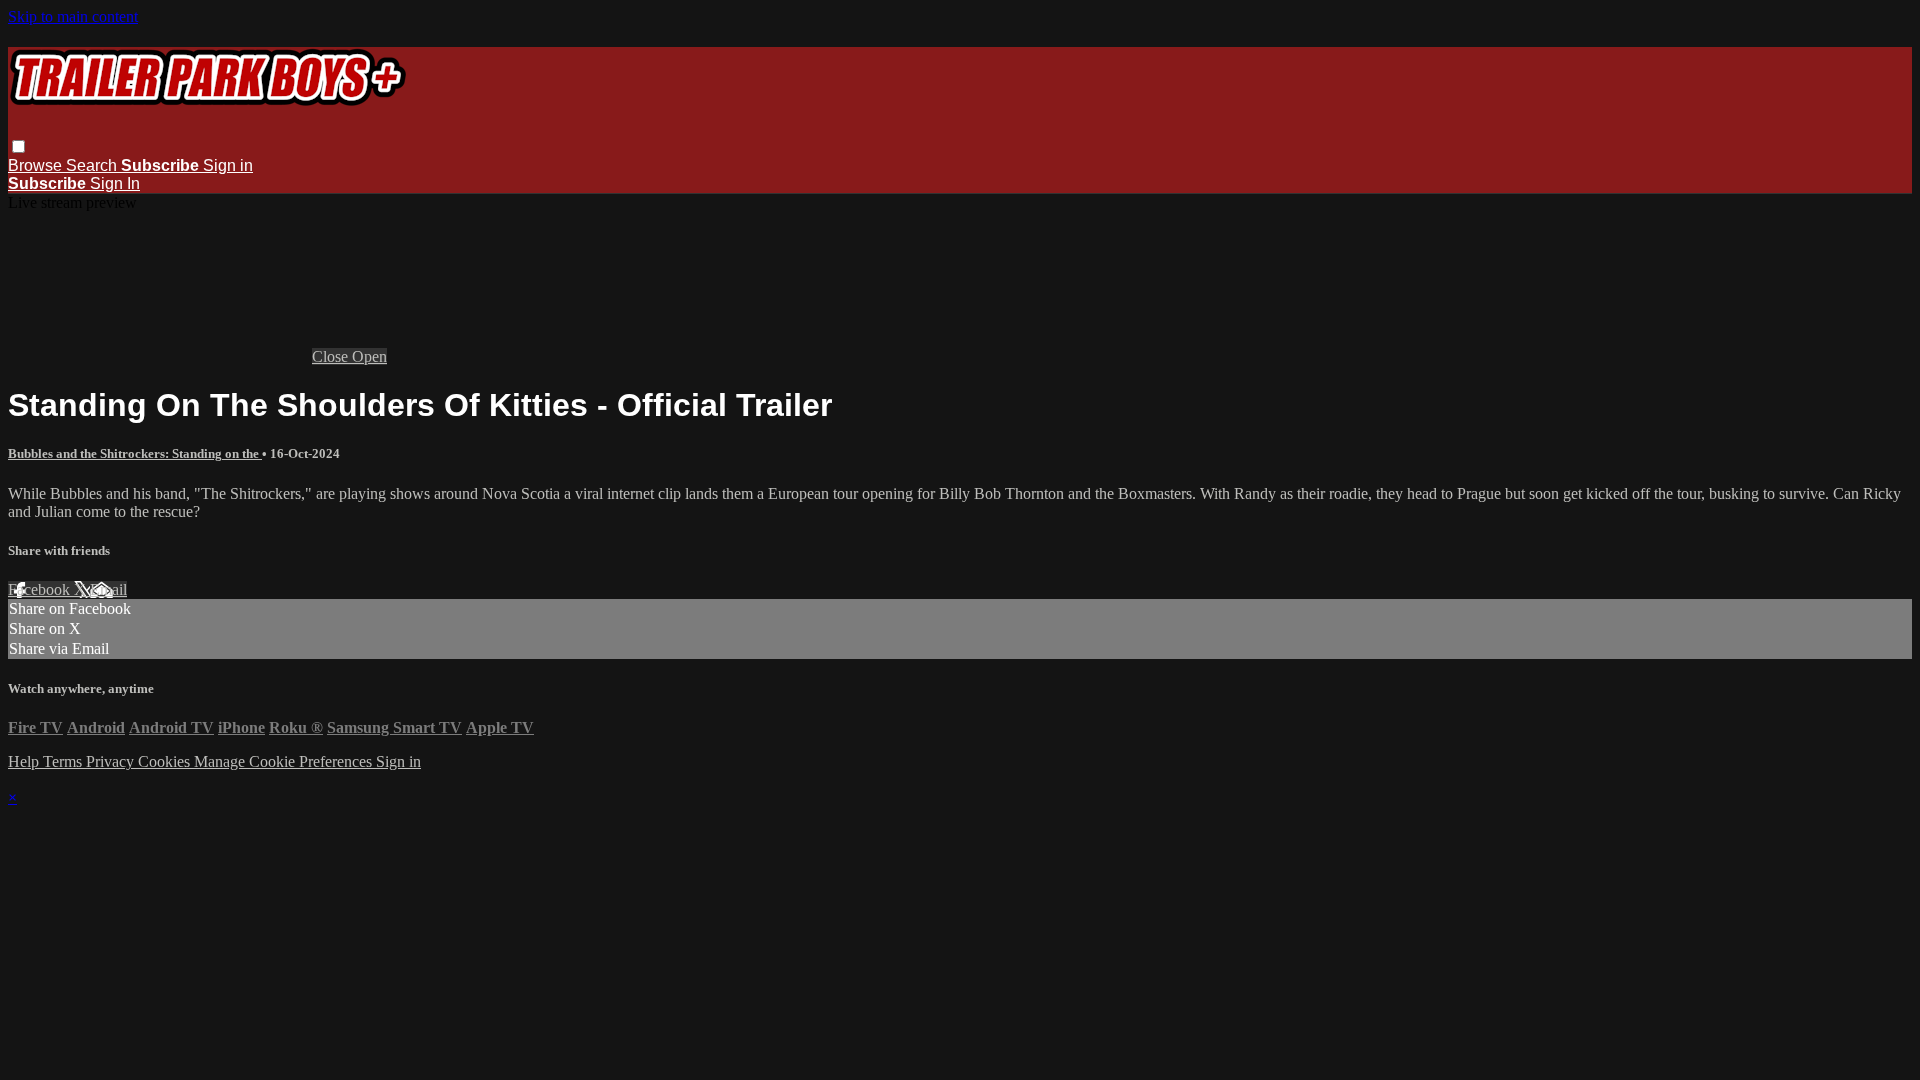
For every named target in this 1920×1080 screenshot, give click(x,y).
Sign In (115, 183)
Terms (64, 761)
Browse (37, 165)
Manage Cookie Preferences (285, 761)
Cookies (166, 761)
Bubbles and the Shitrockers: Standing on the (135, 453)
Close (332, 356)
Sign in (228, 165)
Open (369, 356)
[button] (18, 146)
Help (25, 761)
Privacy (112, 761)
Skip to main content (73, 16)
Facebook (41, 589)
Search (93, 165)
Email (108, 589)
